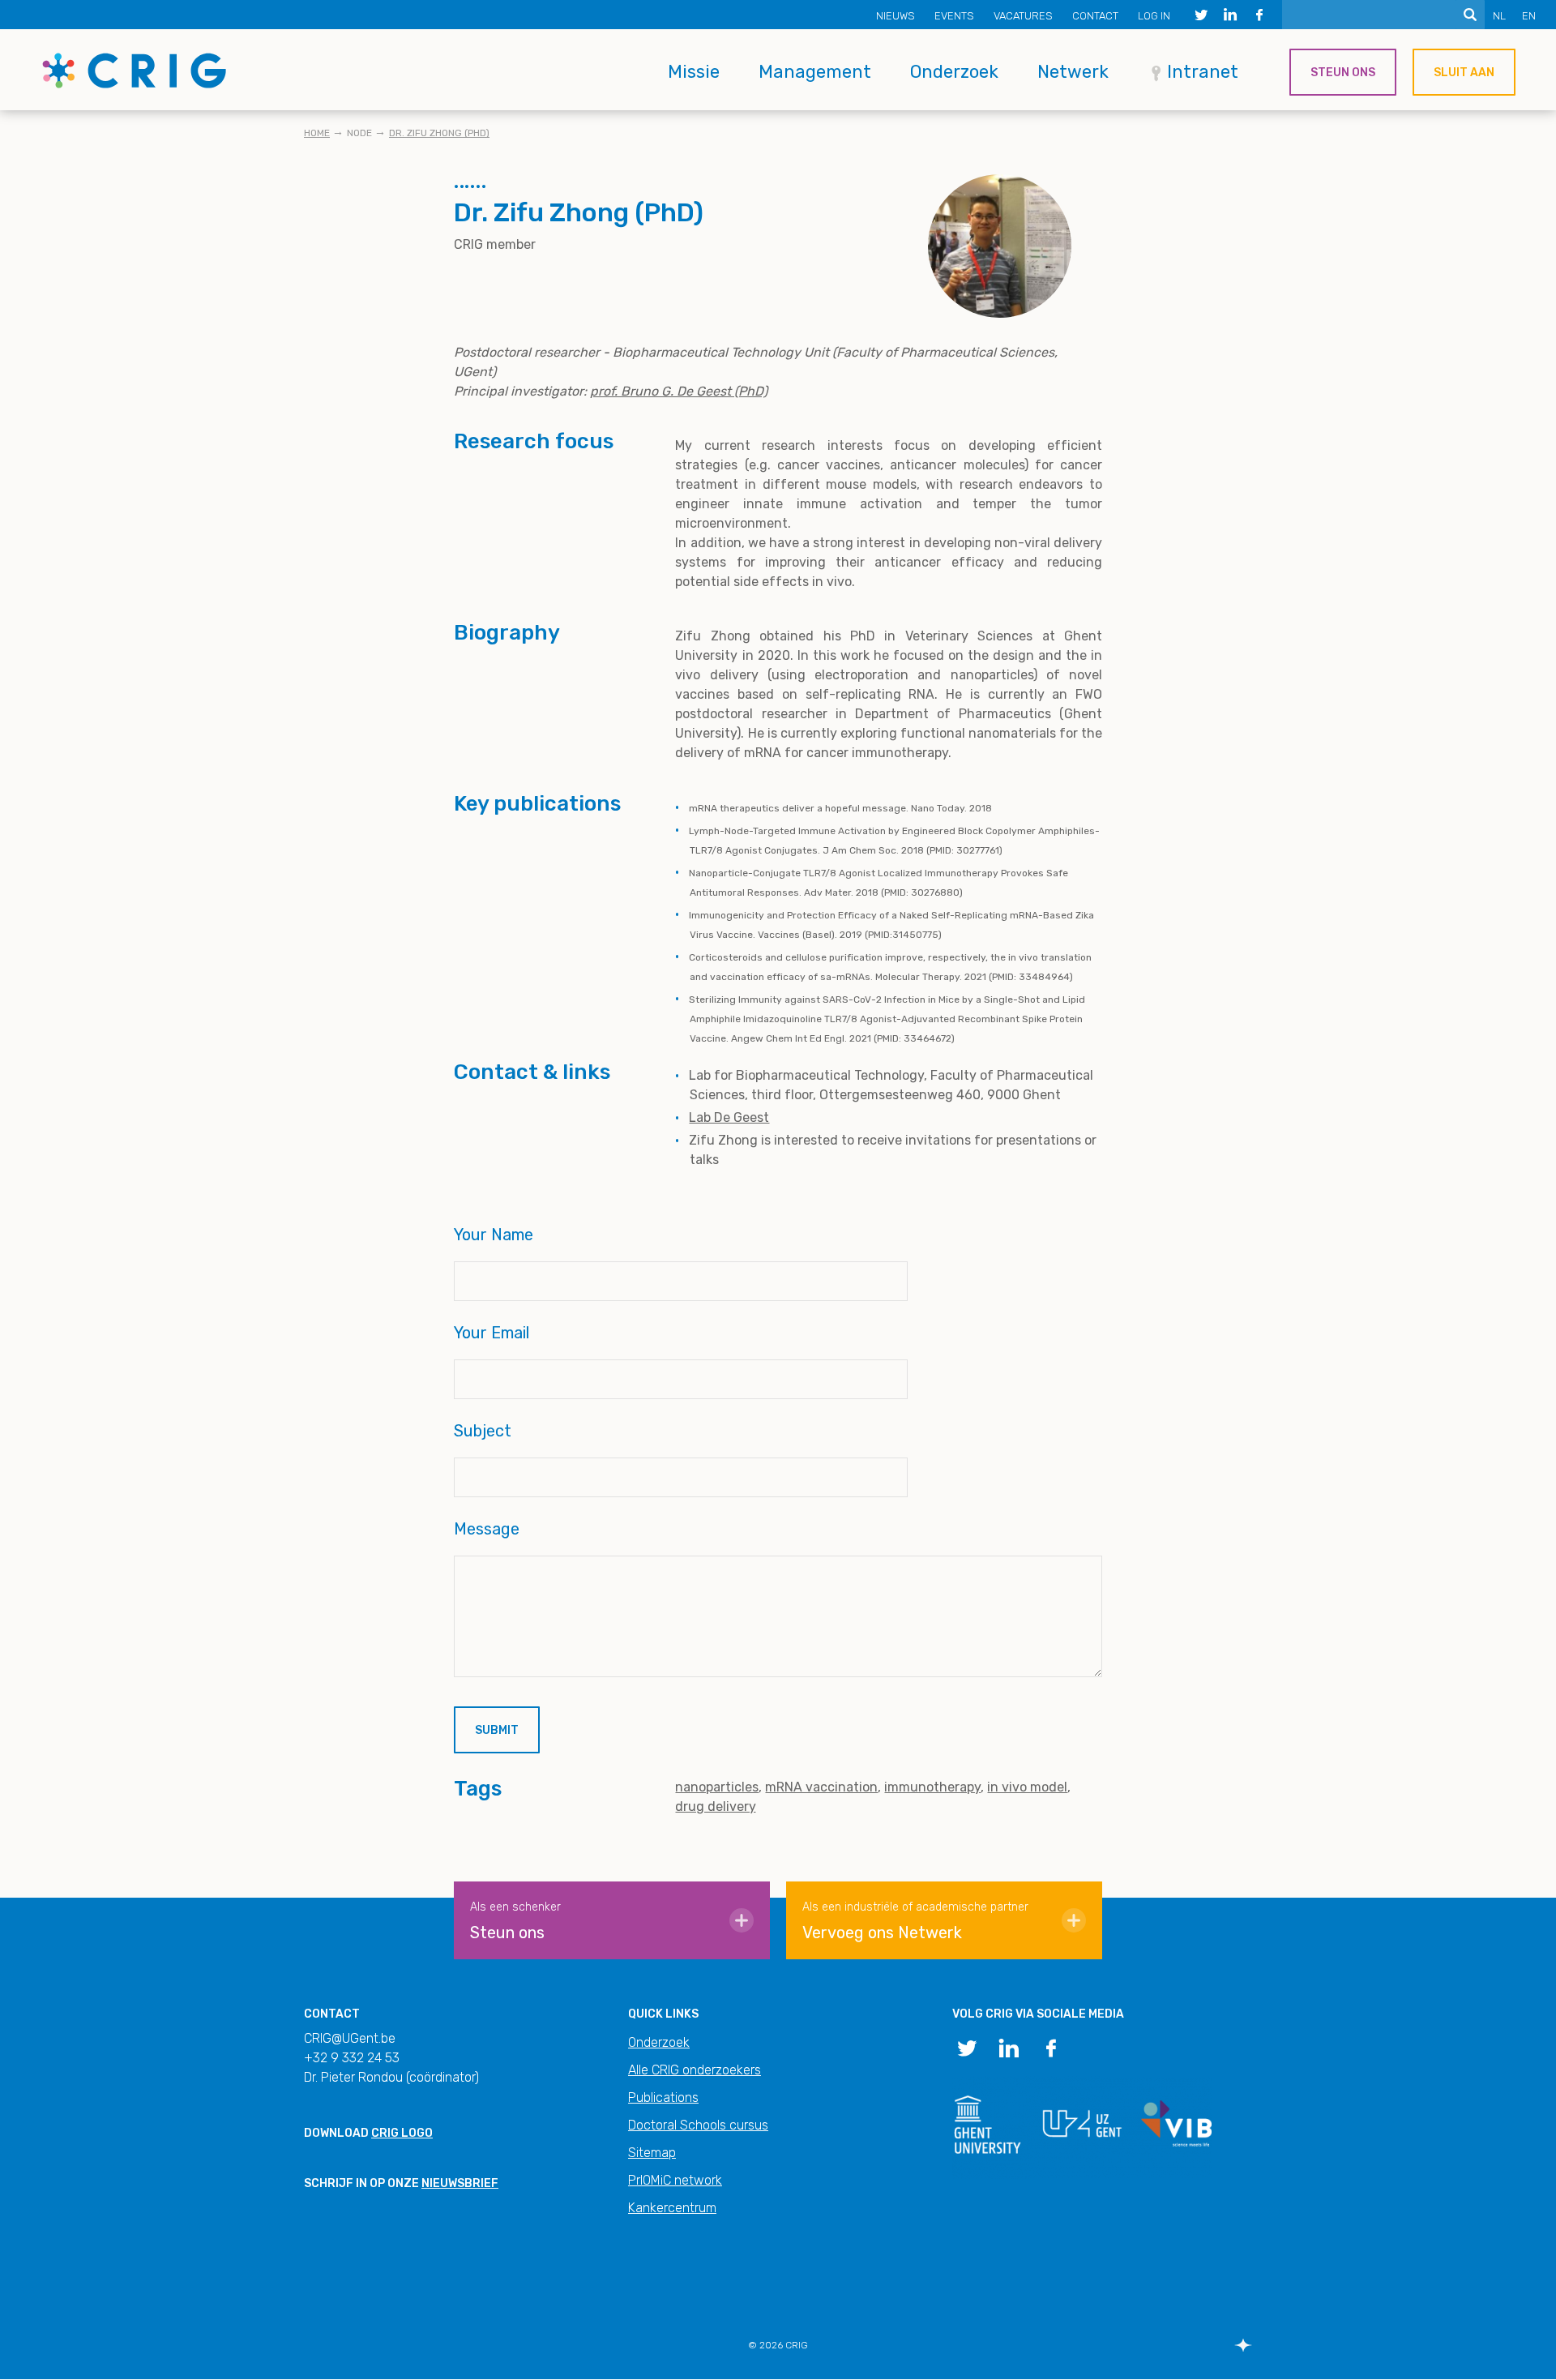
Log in (1154, 16)
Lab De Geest (729, 1117)
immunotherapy (932, 1787)
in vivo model (1027, 1787)
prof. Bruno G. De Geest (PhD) (679, 391)
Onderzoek (954, 72)
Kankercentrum (672, 2208)
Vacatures (1023, 16)
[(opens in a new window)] (1201, 15)
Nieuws (896, 16)
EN (1529, 16)
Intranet (1203, 72)
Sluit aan (1464, 73)
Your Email (492, 1333)
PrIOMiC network (675, 2180)
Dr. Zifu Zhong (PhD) (439, 133)
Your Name (494, 1235)
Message (487, 1529)
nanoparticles (717, 1787)
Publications (663, 2097)
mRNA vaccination (821, 1787)
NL (1499, 16)
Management (815, 72)
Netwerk (1073, 72)
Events (954, 16)
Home (317, 133)
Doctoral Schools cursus (698, 2125)
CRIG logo (402, 2133)
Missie (694, 72)
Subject (483, 1431)
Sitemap (652, 2153)
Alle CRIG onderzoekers (695, 2070)
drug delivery (715, 1806)
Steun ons (1343, 73)
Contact (1095, 16)
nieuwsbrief (460, 2183)
